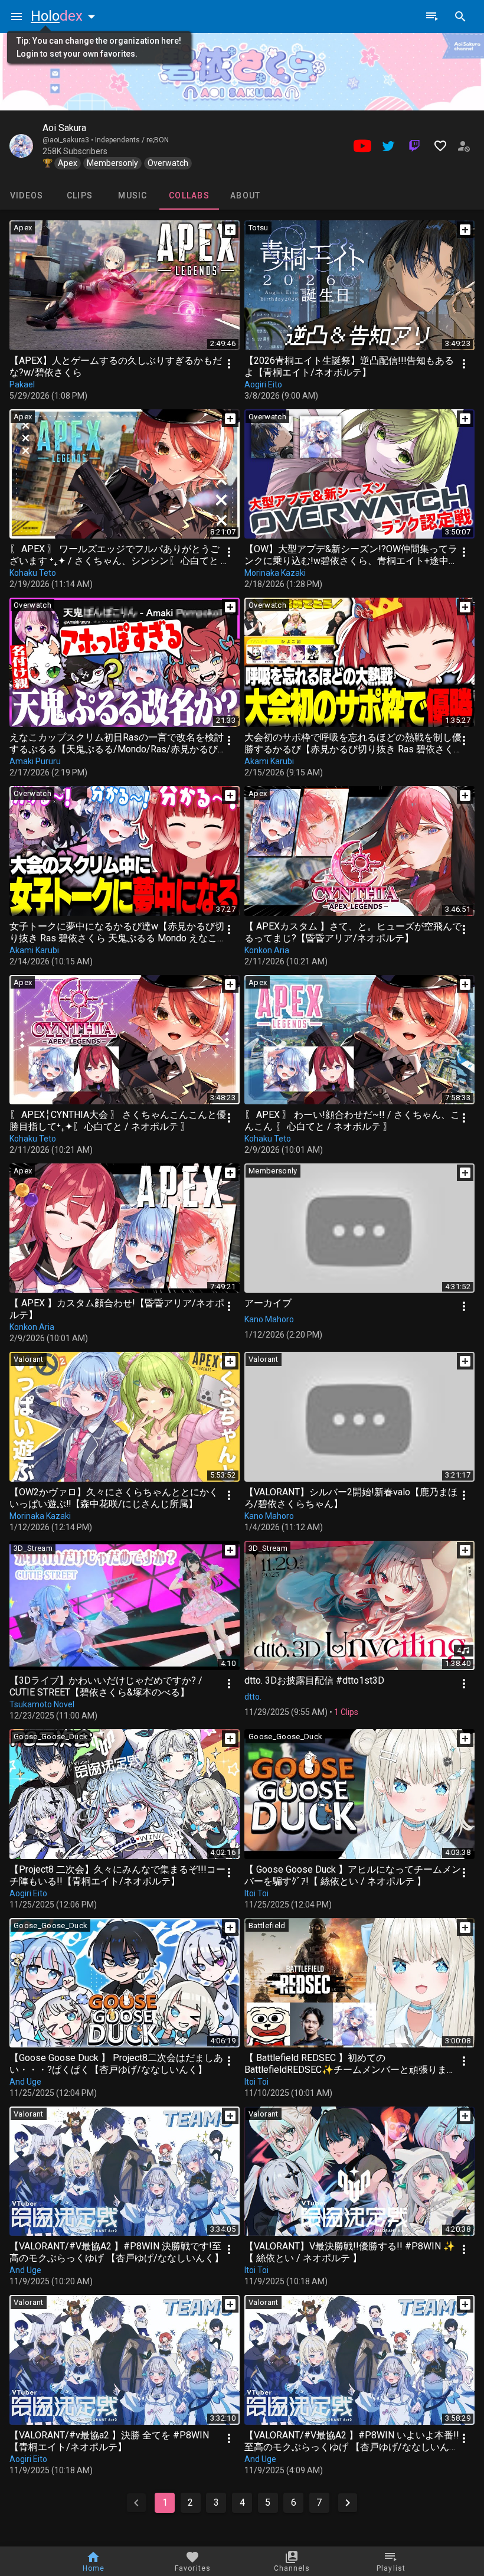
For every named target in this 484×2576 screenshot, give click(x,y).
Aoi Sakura (64, 128)
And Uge (25, 2082)
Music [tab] (133, 195)
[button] (66, 16)
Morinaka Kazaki (275, 573)
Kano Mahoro (269, 1319)
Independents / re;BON (132, 140)
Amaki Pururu (35, 761)
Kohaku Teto (33, 573)
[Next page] (348, 2503)
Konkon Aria (267, 950)
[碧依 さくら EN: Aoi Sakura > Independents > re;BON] (21, 146)
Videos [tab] (27, 195)
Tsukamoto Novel (42, 1704)
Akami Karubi (269, 761)
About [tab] (245, 195)
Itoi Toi (256, 1893)
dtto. (253, 1697)
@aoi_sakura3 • (69, 140)
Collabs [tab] (189, 195)
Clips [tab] (80, 195)
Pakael (22, 384)
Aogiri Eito (263, 384)
